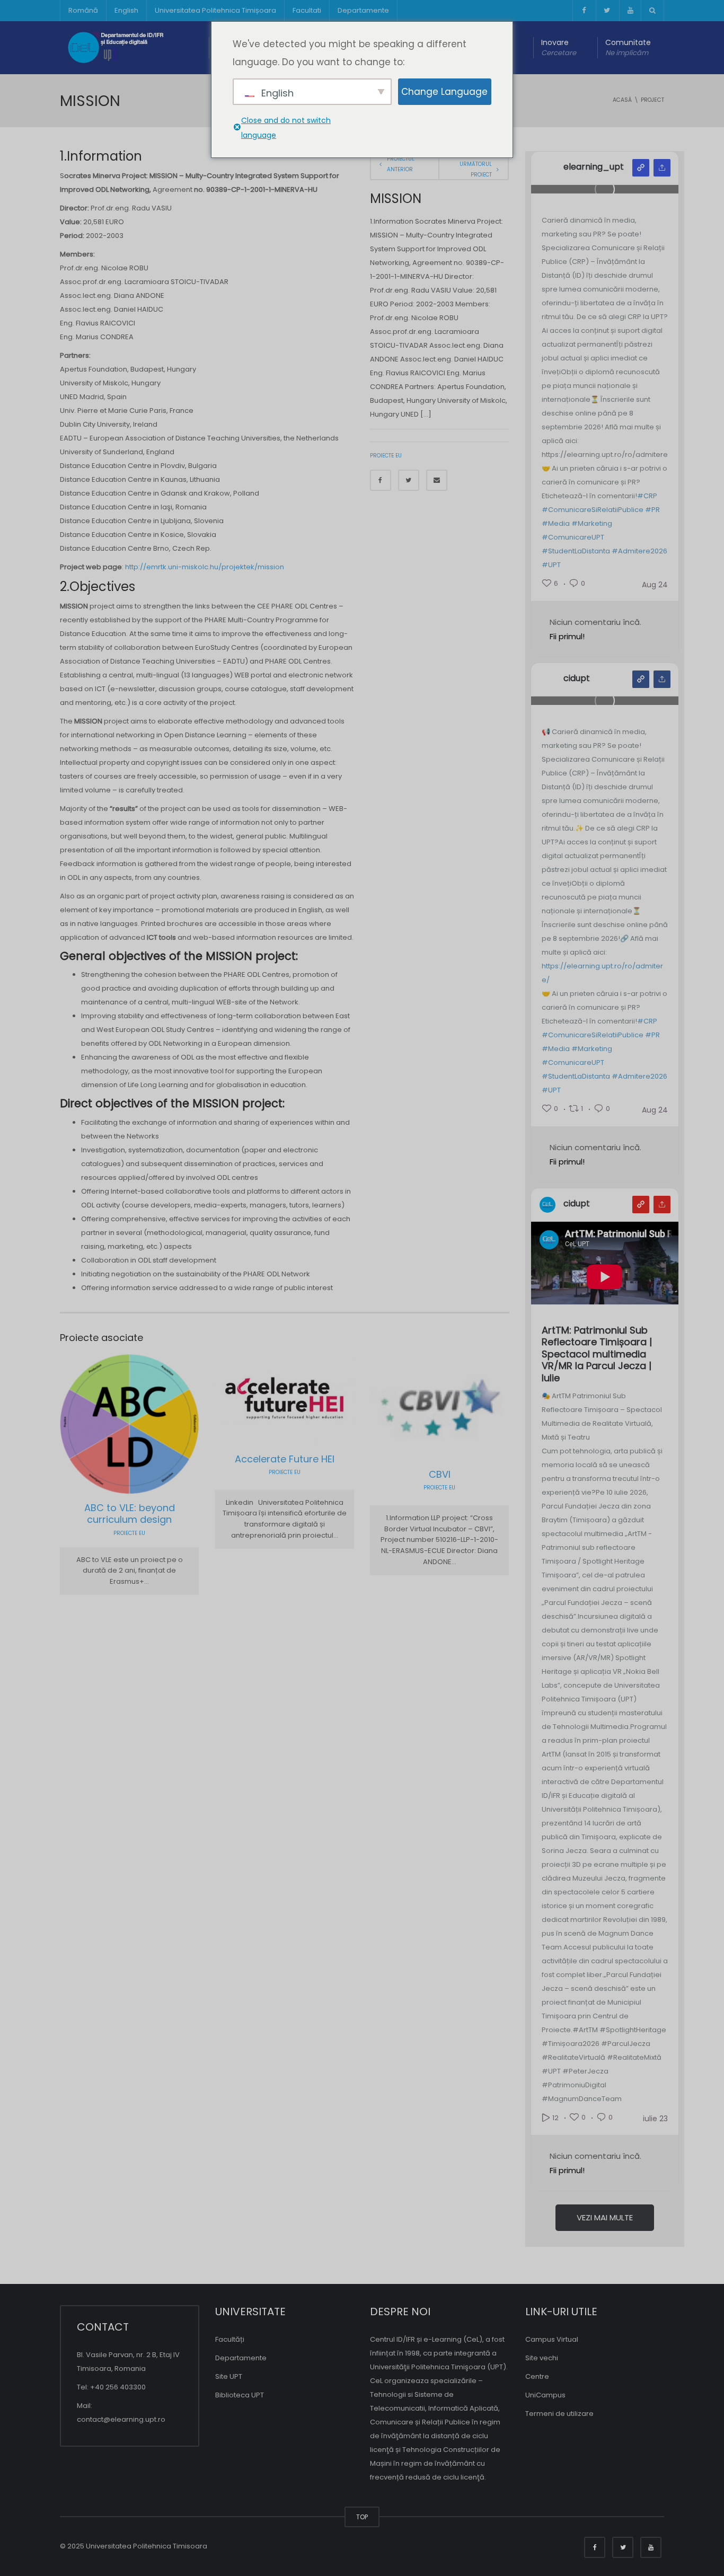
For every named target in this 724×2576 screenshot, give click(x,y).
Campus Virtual (552, 2339)
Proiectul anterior (401, 164)
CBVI (440, 1474)
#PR (652, 510)
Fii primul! (567, 636)
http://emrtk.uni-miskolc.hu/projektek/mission (204, 567)
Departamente (363, 10)
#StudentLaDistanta (576, 551)
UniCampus (545, 2395)
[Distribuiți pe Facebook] (381, 480)
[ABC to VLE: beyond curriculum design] (158, 1424)
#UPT (551, 565)
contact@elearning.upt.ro (121, 2419)
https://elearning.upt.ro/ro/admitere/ (602, 973)
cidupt (577, 678)
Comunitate (628, 47)
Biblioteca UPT (240, 2395)
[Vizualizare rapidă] (105, 1424)
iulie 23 (655, 2119)
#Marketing (592, 523)
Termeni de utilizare (559, 2414)
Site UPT (229, 2376)
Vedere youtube (641, 1205)
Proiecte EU (386, 456)
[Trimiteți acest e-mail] (437, 480)
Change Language (444, 92)
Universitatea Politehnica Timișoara (215, 10)
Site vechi (542, 2358)
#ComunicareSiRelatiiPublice (593, 510)
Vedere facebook (641, 679)
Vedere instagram (641, 168)
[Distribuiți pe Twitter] (409, 480)
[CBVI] (468, 1405)
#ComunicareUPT (573, 537)
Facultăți (230, 2339)
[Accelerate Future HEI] (314, 1398)
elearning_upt (594, 167)
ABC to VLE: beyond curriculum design (130, 1514)
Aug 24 (655, 585)
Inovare (559, 47)
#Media (556, 523)
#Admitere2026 (639, 551)
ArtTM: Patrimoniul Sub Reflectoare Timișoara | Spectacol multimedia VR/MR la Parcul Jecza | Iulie (597, 1355)
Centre (537, 2376)
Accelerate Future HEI (285, 1459)
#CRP (647, 496)
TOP (362, 2517)
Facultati (307, 10)
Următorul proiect (476, 169)
